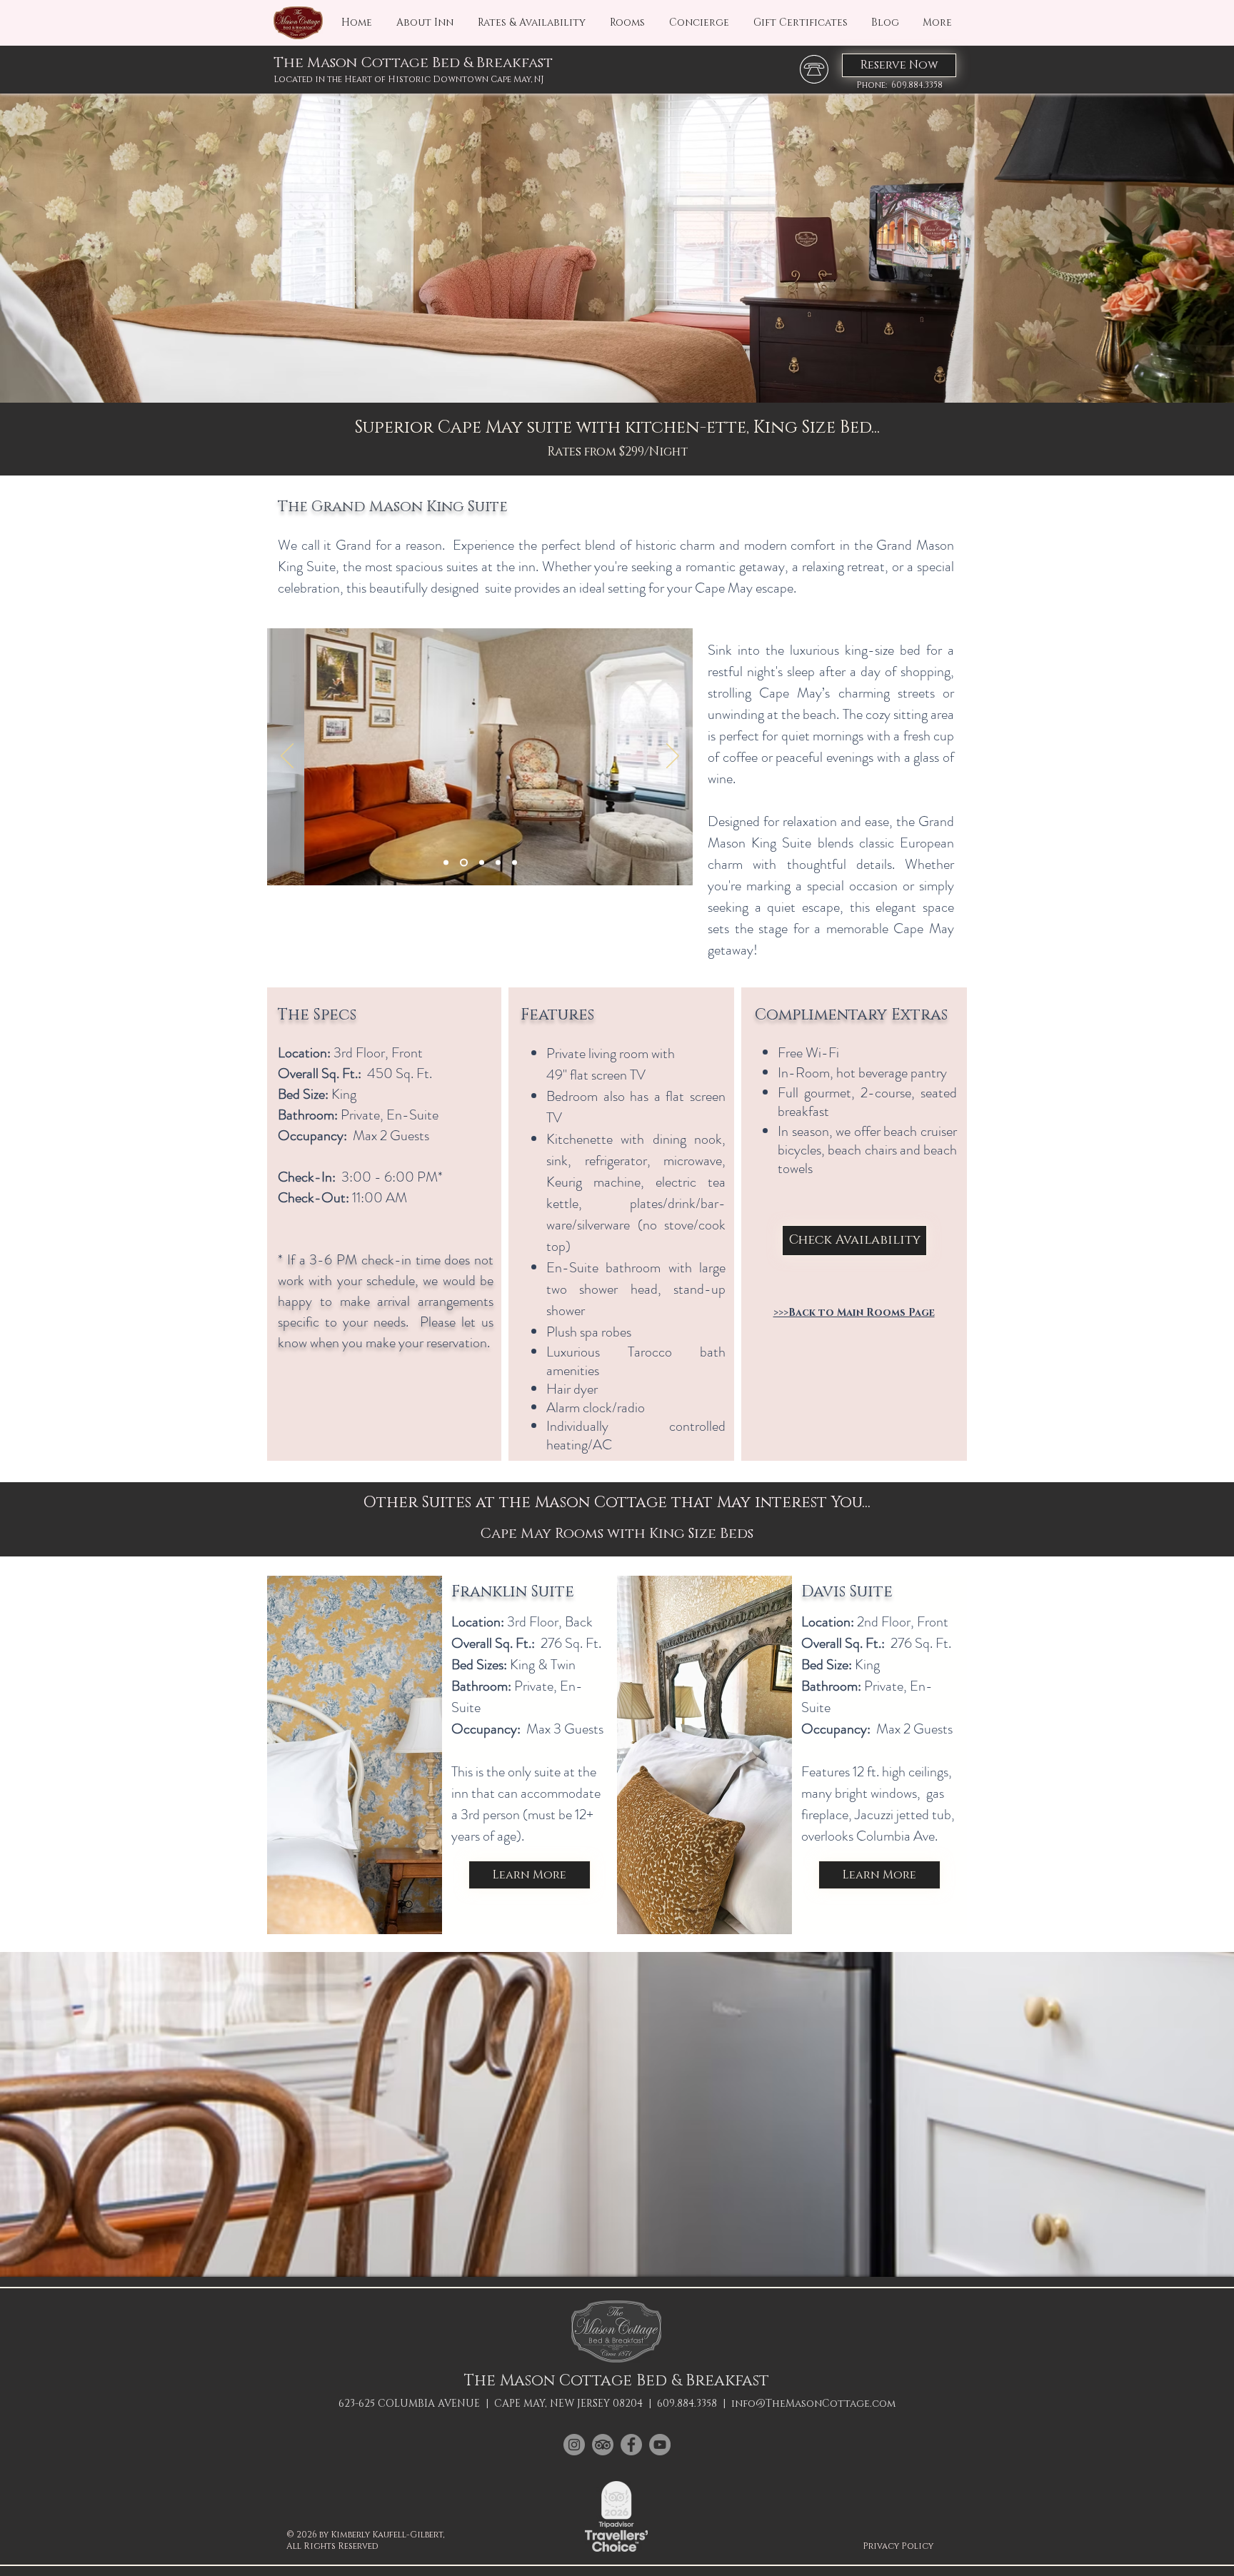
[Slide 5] (515, 863)
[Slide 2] (464, 863)
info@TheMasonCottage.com (813, 2404)
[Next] (673, 757)
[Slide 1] (446, 863)
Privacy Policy (898, 2546)
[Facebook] (631, 2445)
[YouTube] (660, 2445)
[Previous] (287, 757)
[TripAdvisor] (603, 2445)
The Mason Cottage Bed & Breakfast (413, 63)
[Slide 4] (498, 863)
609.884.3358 (687, 2404)
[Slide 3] (482, 863)
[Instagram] (574, 2445)
